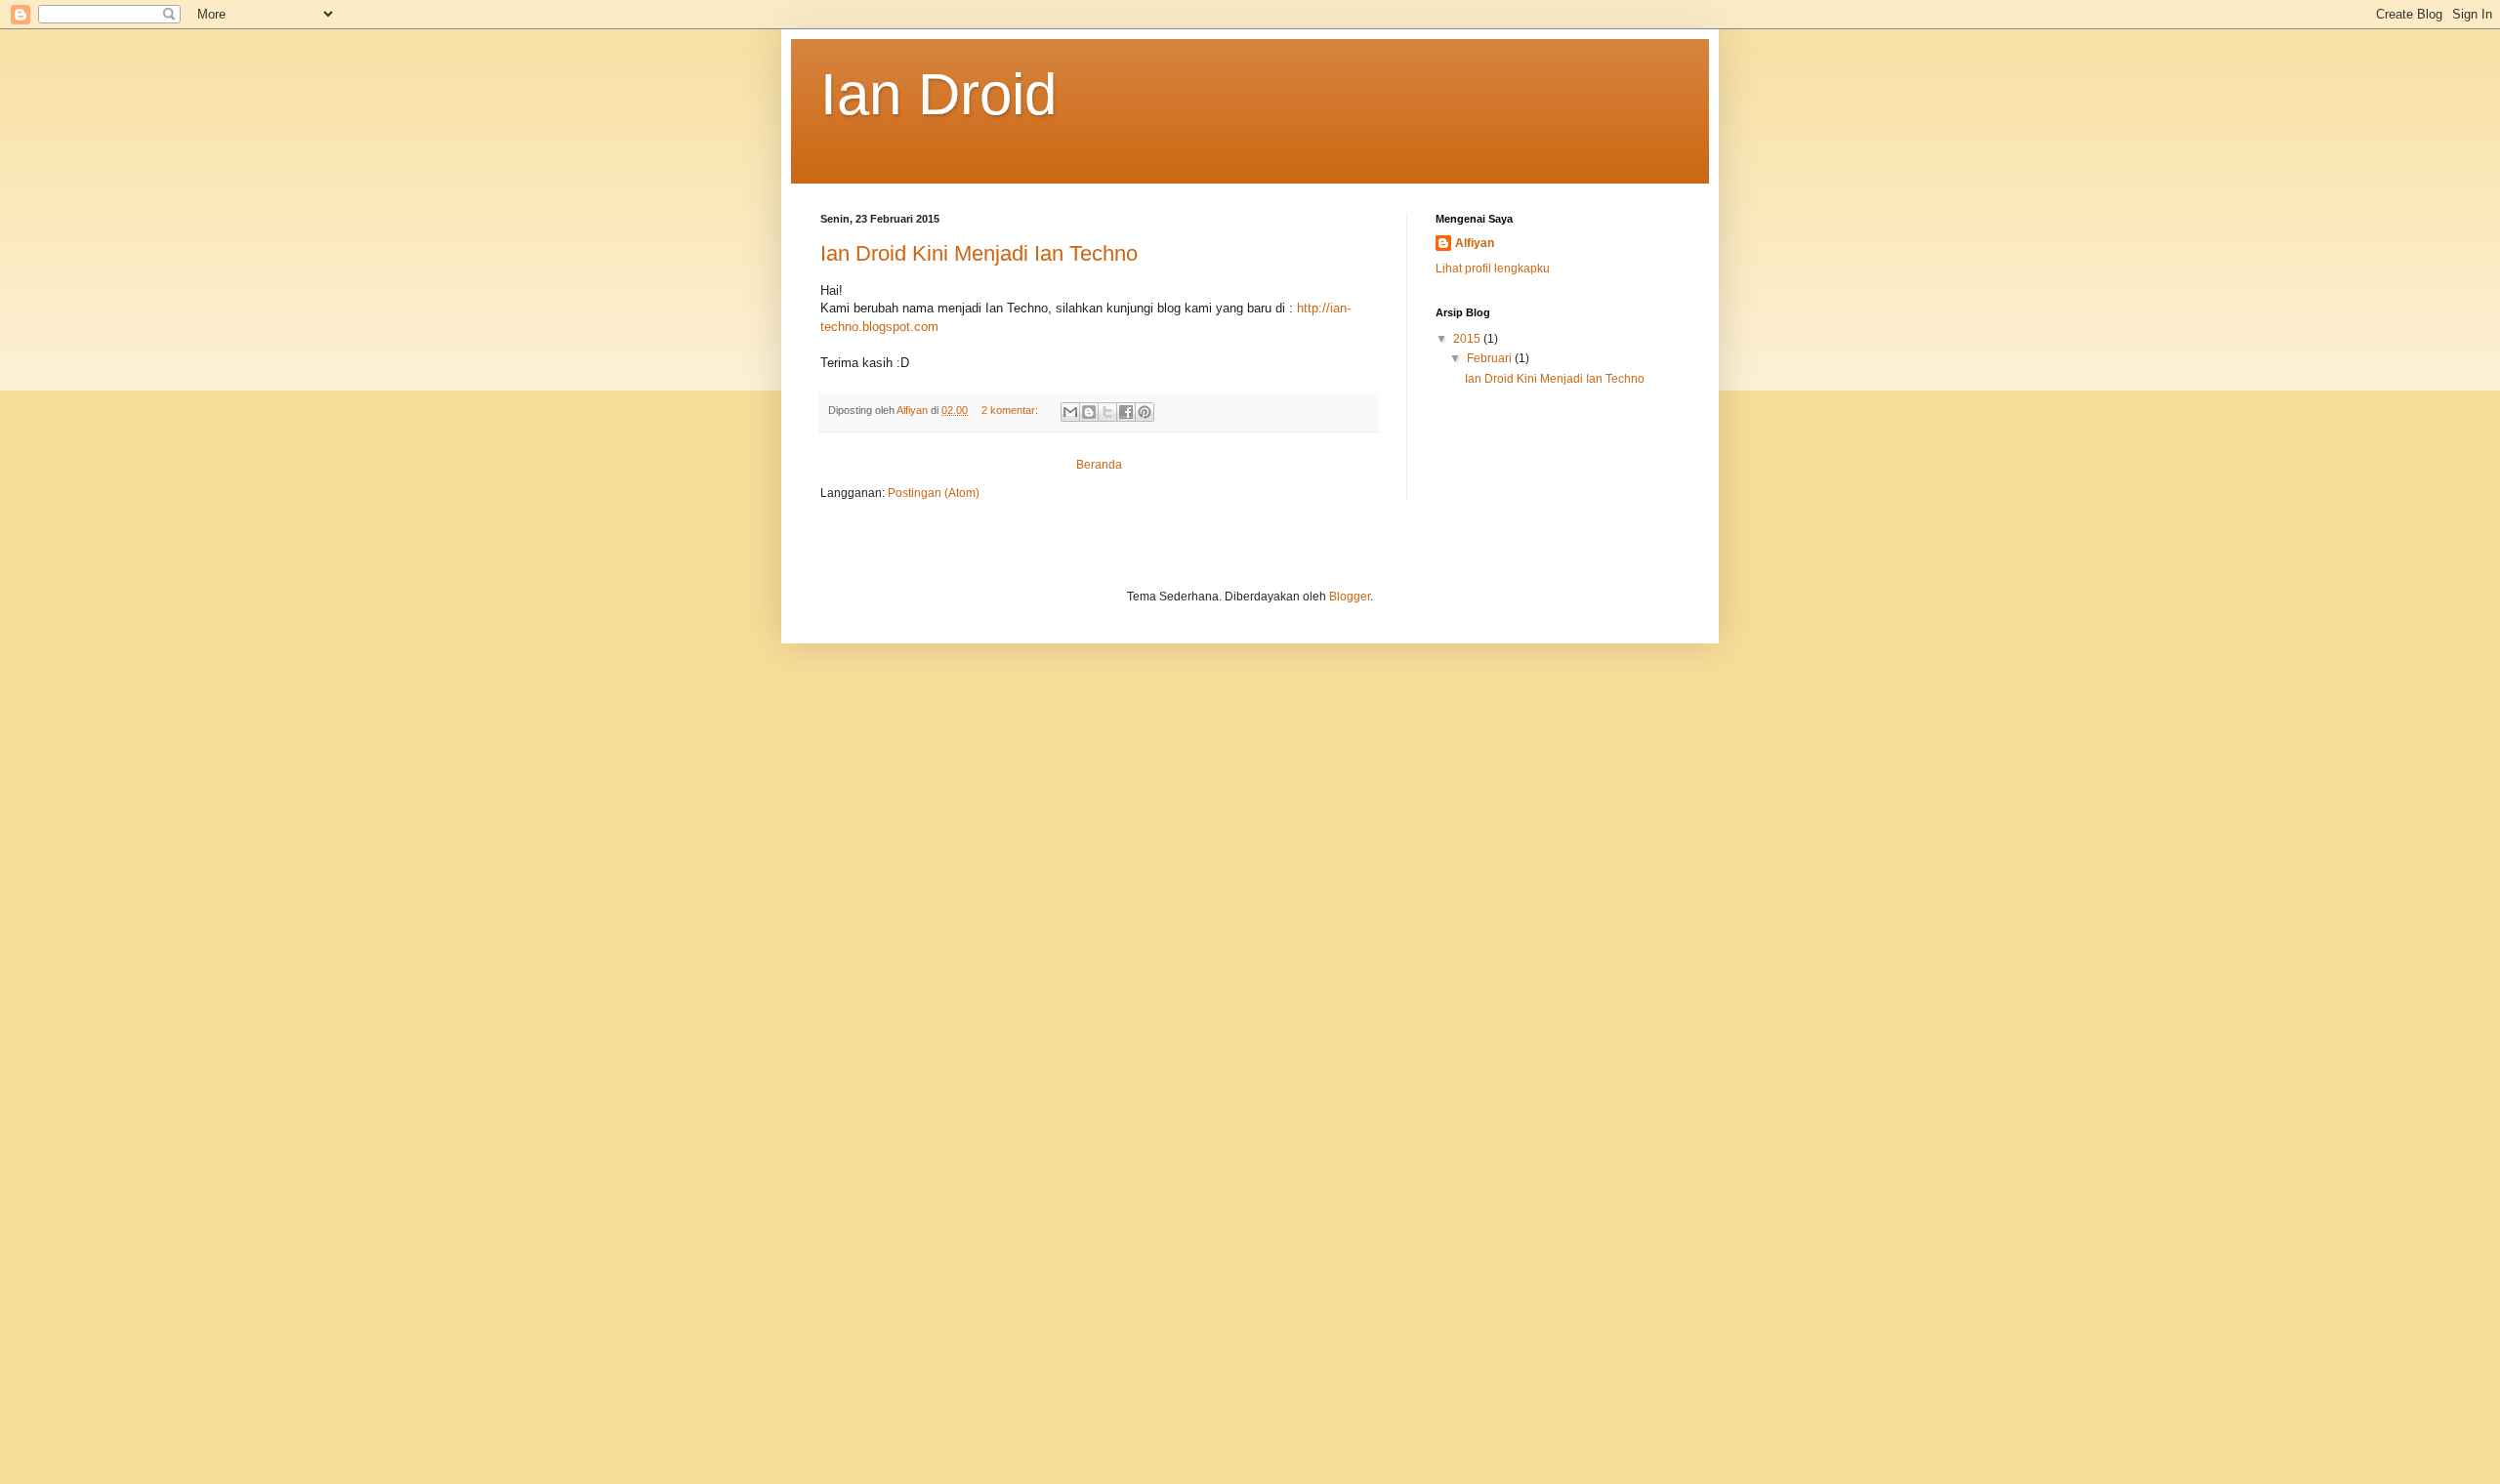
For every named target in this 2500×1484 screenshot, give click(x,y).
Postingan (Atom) (934, 493)
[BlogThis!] (1089, 412)
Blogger (1350, 597)
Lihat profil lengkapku (1493, 268)
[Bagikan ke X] (1107, 412)
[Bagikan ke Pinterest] (1145, 412)
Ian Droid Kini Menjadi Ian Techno (979, 253)
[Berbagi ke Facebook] (1126, 412)
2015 (1468, 339)
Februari (1491, 358)
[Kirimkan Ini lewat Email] (1070, 412)
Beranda (1099, 465)
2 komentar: (1011, 410)
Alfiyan (1475, 243)
